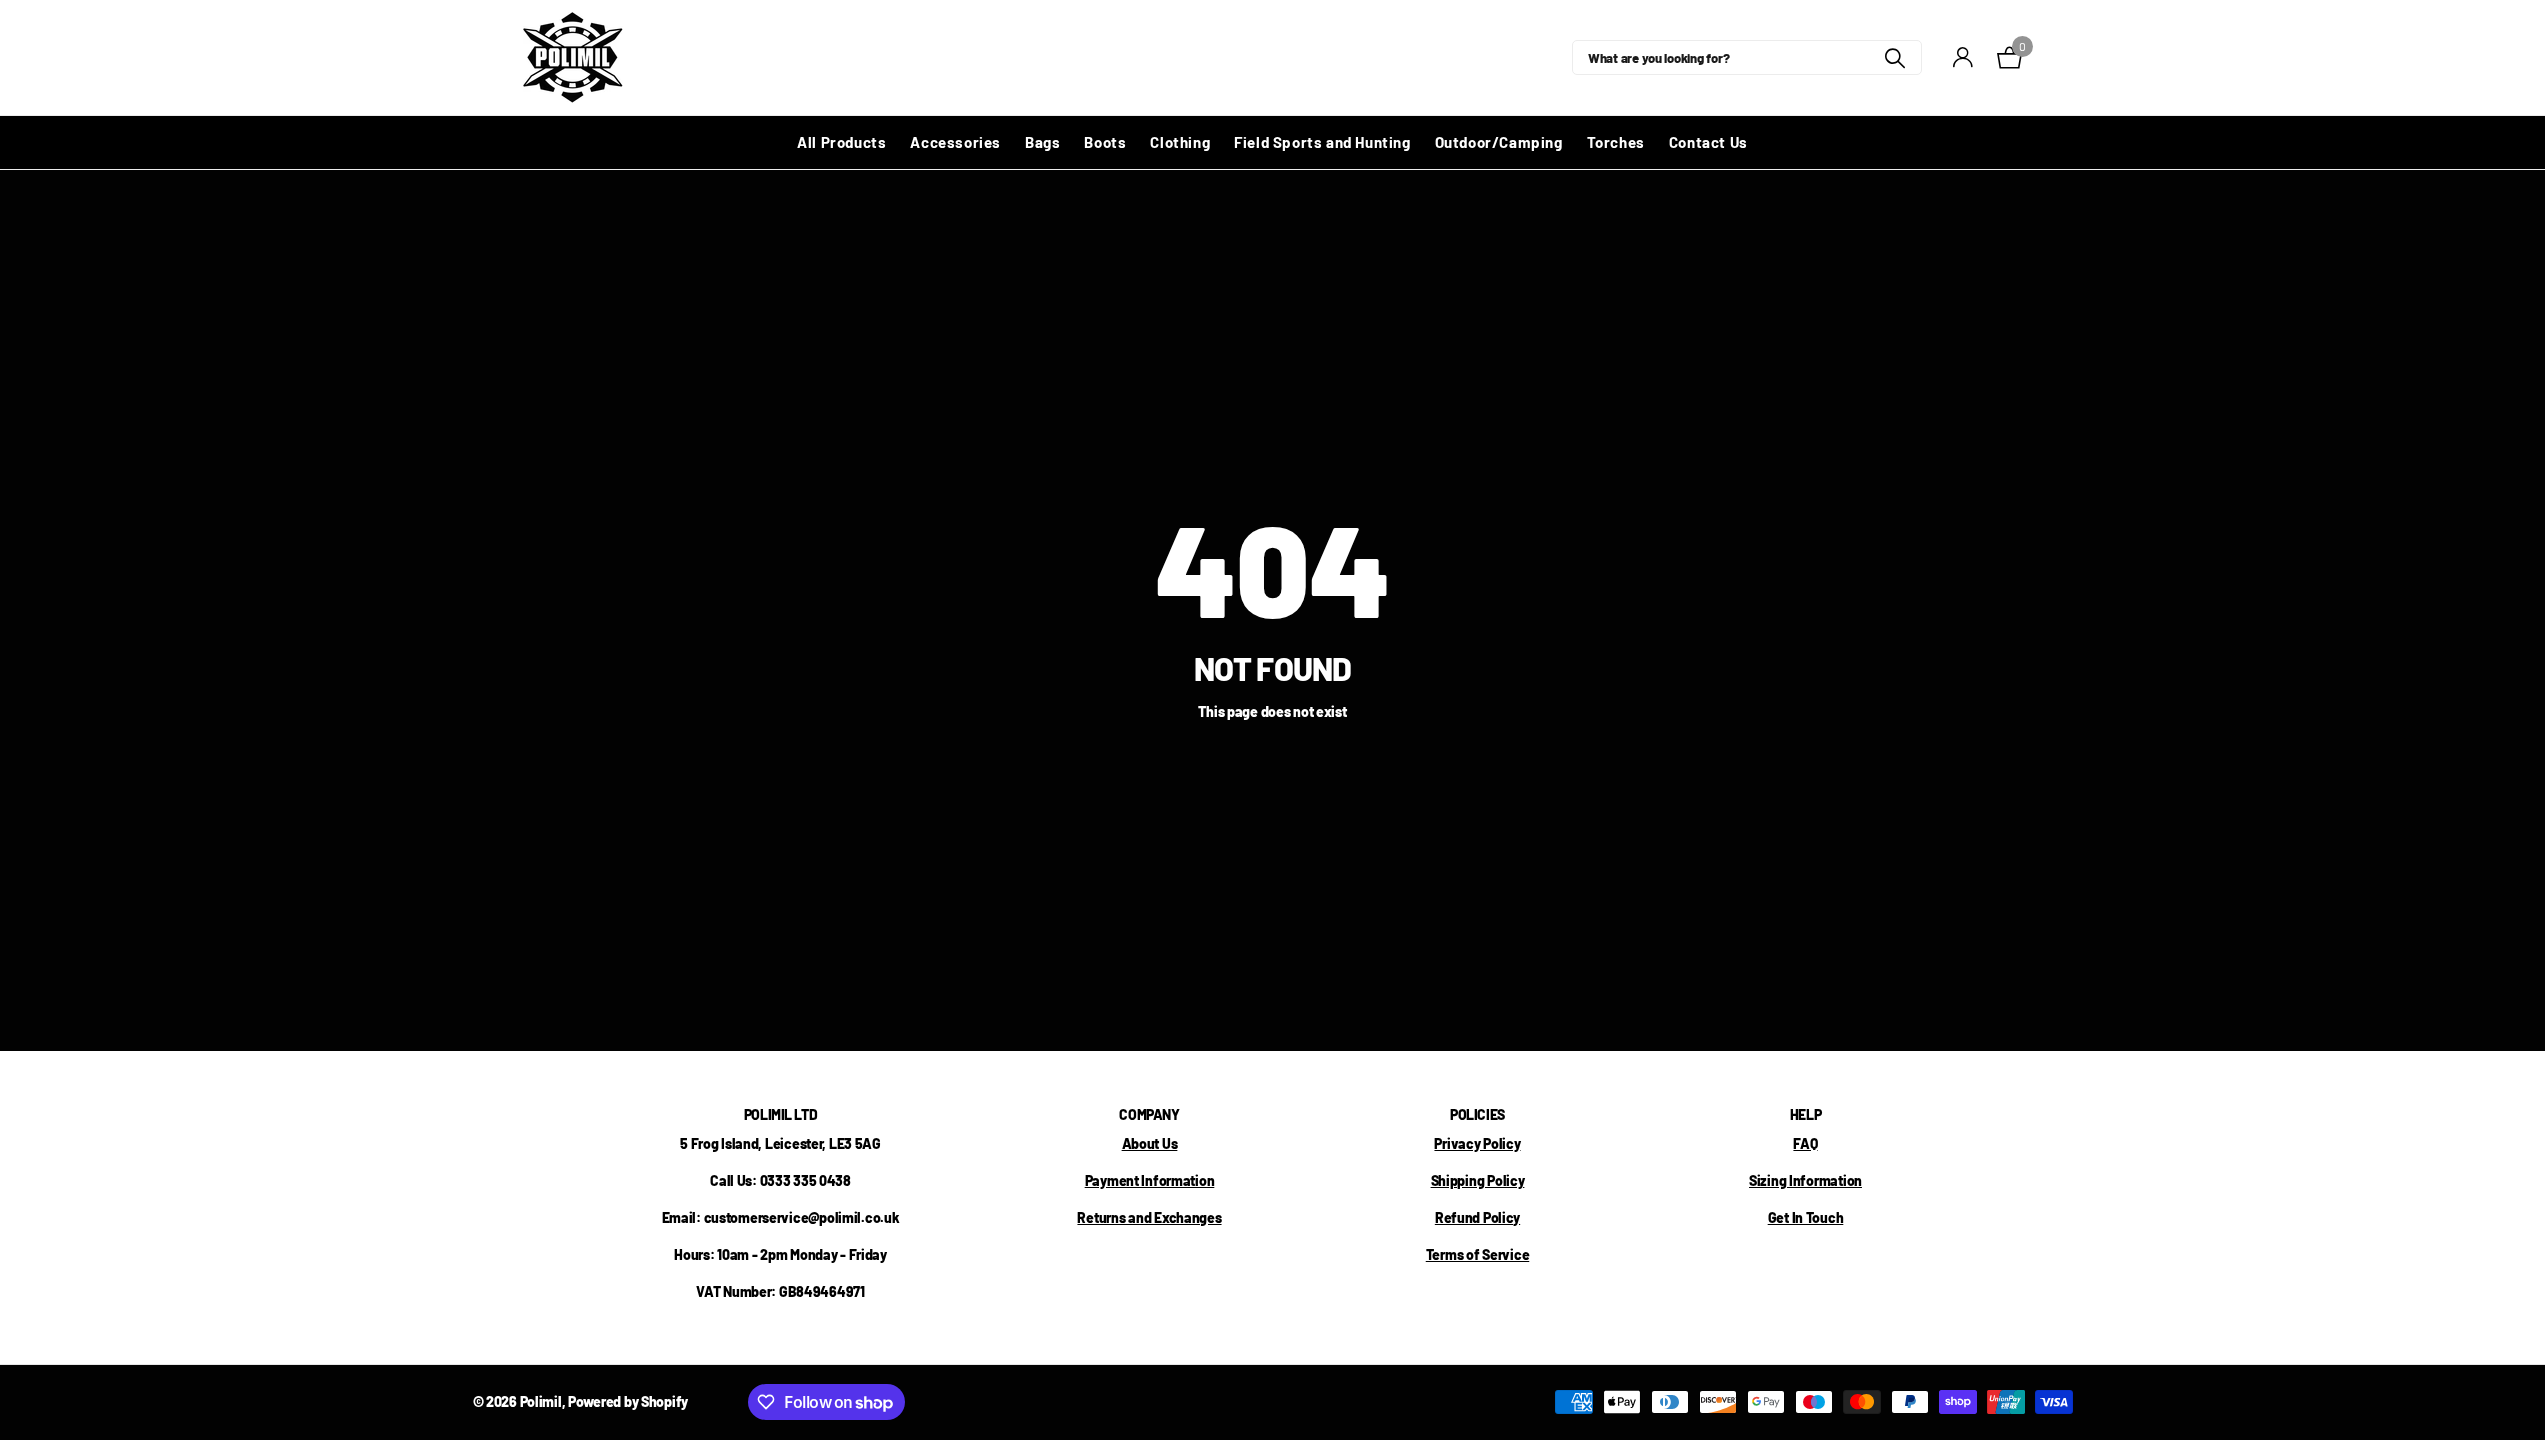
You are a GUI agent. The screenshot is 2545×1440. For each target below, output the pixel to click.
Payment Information (1150, 1180)
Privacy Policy (1477, 1143)
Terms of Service (1478, 1254)
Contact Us (1708, 142)
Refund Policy (1477, 1217)
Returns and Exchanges (1149, 1217)
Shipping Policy (1478, 1180)
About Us (1150, 1143)
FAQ (1805, 1143)
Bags (1042, 142)
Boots (1105, 142)
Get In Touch (1806, 1217)
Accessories (955, 142)
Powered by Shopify (628, 1401)
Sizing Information (1805, 1180)
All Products (841, 142)
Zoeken (1894, 57)
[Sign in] (1962, 57)
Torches (1616, 142)
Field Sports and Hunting (1322, 142)
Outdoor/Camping (1499, 142)
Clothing (1180, 142)
